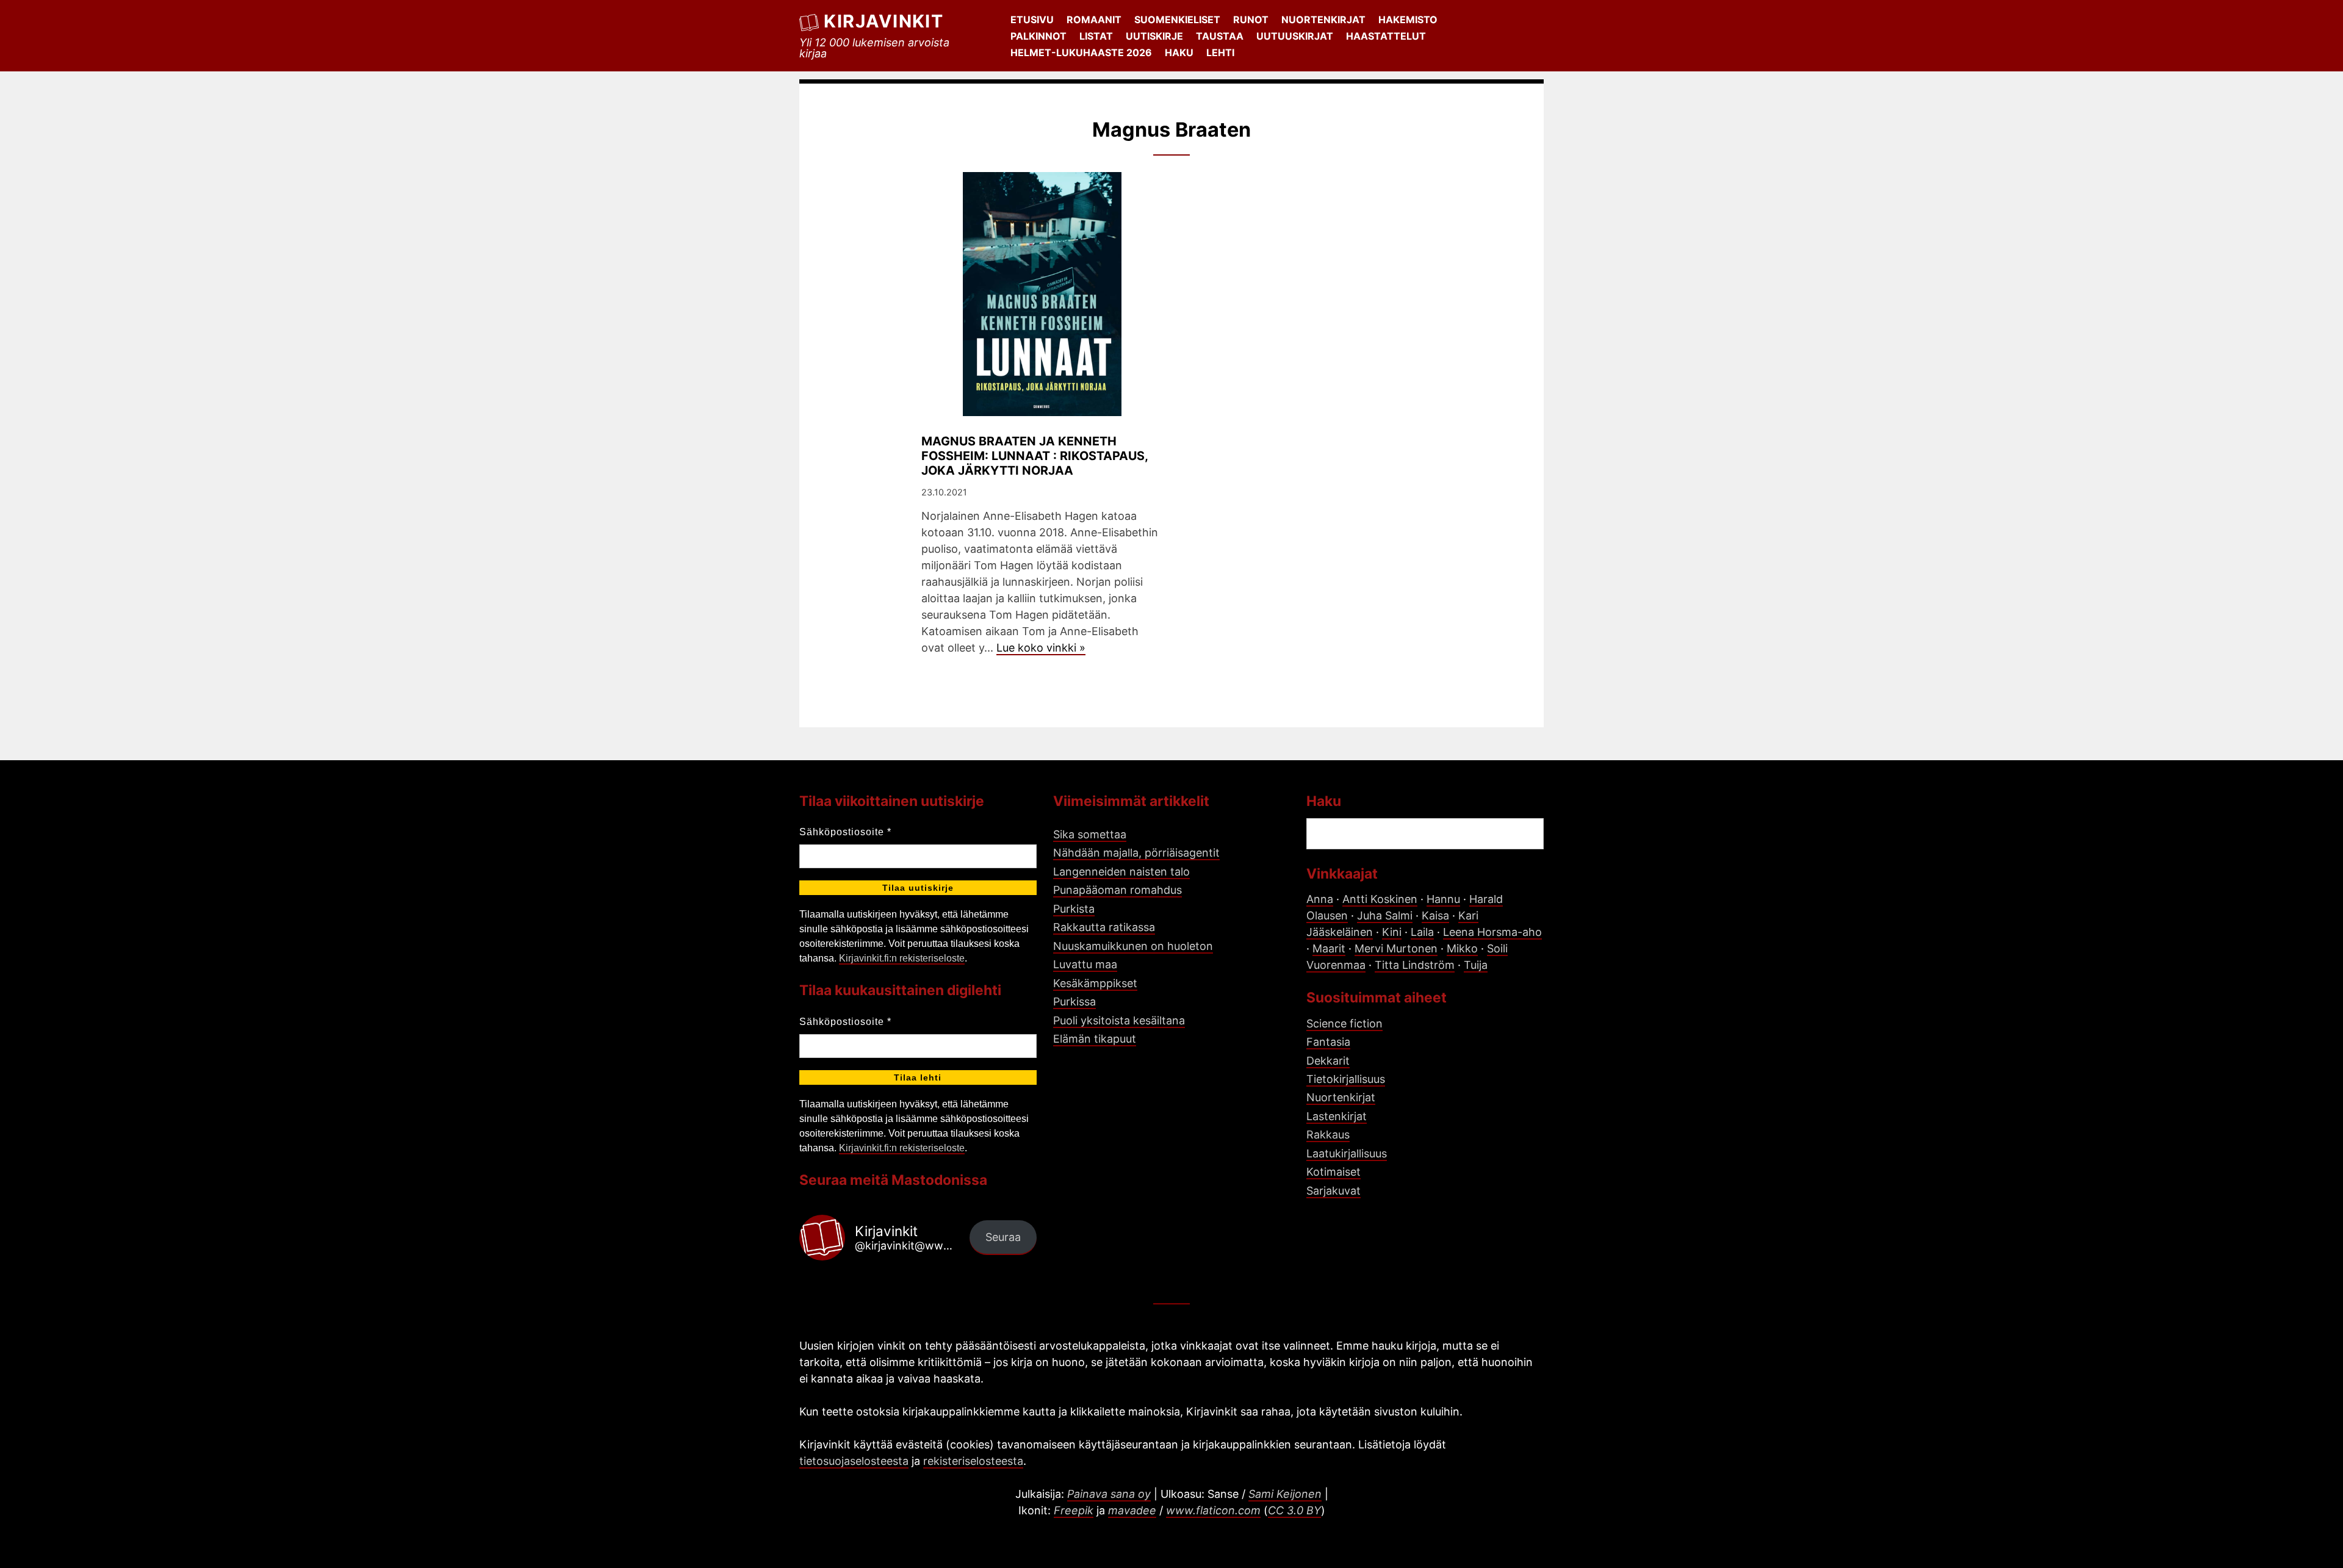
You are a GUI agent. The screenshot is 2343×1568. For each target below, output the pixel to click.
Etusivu (1032, 20)
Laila (1422, 932)
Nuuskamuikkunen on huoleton (1133, 946)
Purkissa (1074, 1002)
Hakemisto (1408, 20)
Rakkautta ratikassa (1104, 927)
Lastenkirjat (1337, 1116)
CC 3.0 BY (1294, 1510)
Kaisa (1435, 915)
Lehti (1220, 52)
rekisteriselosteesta (973, 1461)
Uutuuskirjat (1295, 36)
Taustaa (1220, 36)
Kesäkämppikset (1095, 983)
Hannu (1443, 899)
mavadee (1132, 1510)
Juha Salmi (1385, 915)
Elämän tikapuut (1095, 1039)
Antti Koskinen (1380, 899)
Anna (1320, 899)
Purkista (1074, 909)
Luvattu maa (1085, 964)
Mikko (1462, 948)
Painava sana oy (1109, 1494)
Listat (1096, 36)
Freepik (1074, 1510)
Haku (1179, 52)
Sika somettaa (1090, 834)
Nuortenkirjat (1323, 20)
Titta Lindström (1415, 965)
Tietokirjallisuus (1346, 1079)
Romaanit (1094, 20)
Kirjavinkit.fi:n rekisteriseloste (902, 958)
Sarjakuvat (1333, 1191)
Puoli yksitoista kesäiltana (1119, 1020)
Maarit (1329, 948)
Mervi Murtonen (1396, 948)
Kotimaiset (1333, 1172)
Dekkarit (1328, 1061)
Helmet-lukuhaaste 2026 (1081, 52)
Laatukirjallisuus (1347, 1153)
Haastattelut (1386, 36)
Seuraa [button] (1003, 1237)
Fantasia (1328, 1042)
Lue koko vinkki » (1041, 648)
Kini (1392, 932)
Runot (1251, 20)
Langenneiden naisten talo (1121, 872)
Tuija (1476, 965)
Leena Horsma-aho (1492, 932)
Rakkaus (1328, 1135)
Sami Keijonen (1285, 1494)
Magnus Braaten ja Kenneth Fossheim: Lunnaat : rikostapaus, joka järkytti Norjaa (1035, 456)
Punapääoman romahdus (1118, 890)
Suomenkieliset (1177, 20)
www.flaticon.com (1213, 1510)
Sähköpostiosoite (845, 832)
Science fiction (1344, 1023)
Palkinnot (1038, 36)
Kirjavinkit (884, 21)
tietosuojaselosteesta (854, 1461)
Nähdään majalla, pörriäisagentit (1136, 853)
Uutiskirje (1154, 36)
